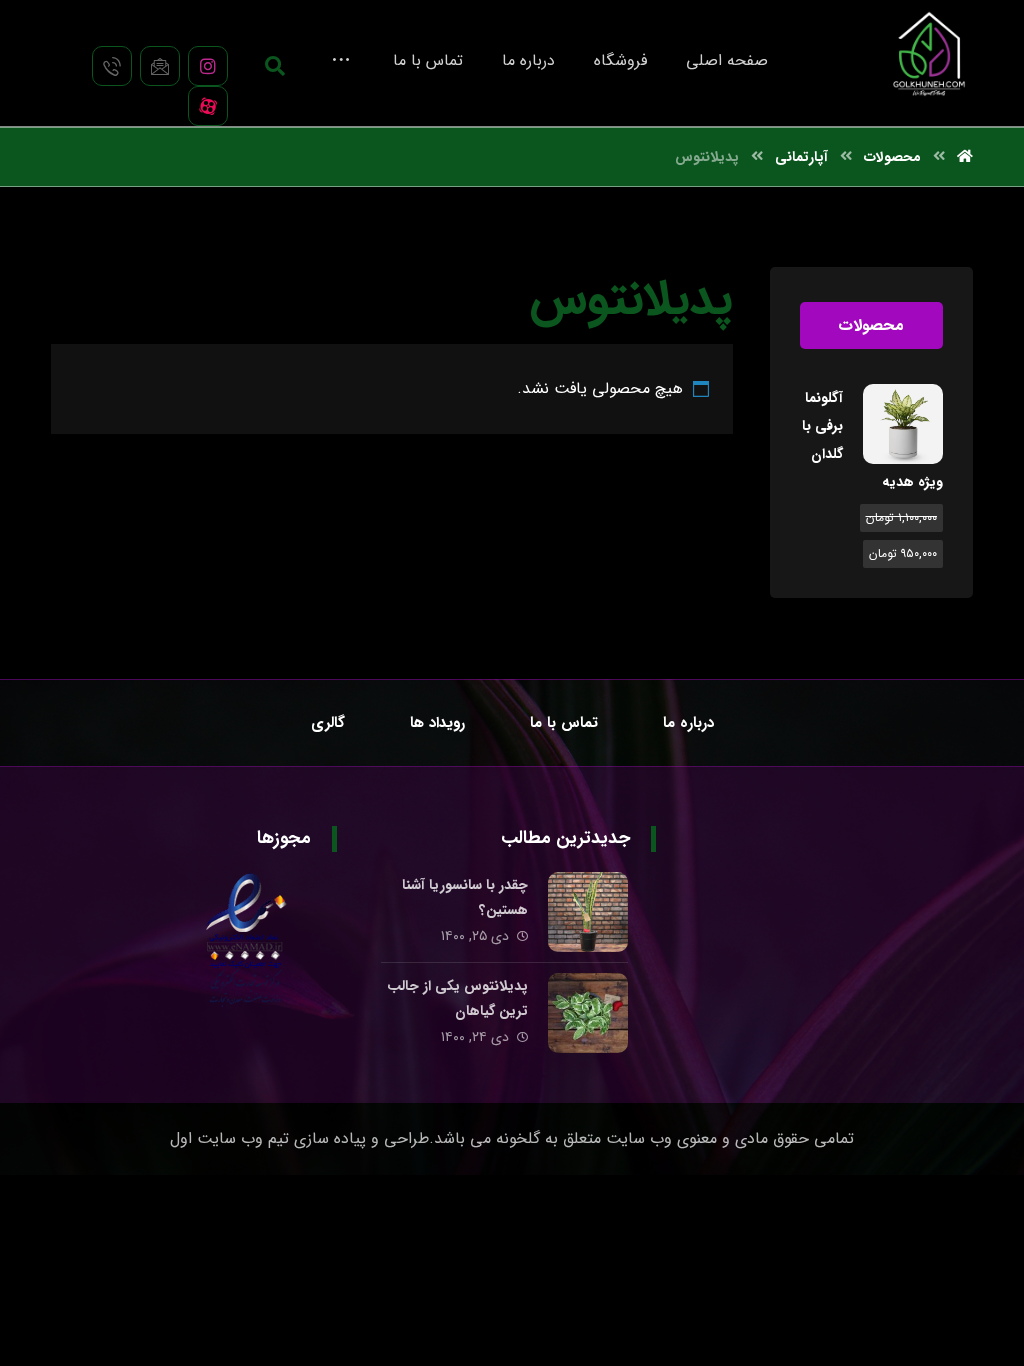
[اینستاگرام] (208, 66)
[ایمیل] (160, 66)
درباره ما (925, 888)
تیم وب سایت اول (229, 1138)
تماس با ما (919, 920)
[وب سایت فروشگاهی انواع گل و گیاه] (929, 54)
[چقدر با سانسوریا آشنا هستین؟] (588, 912)
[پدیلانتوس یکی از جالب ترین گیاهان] (588, 1013)
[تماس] (112, 66)
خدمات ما (921, 952)
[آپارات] (208, 106)
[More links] (341, 59)
